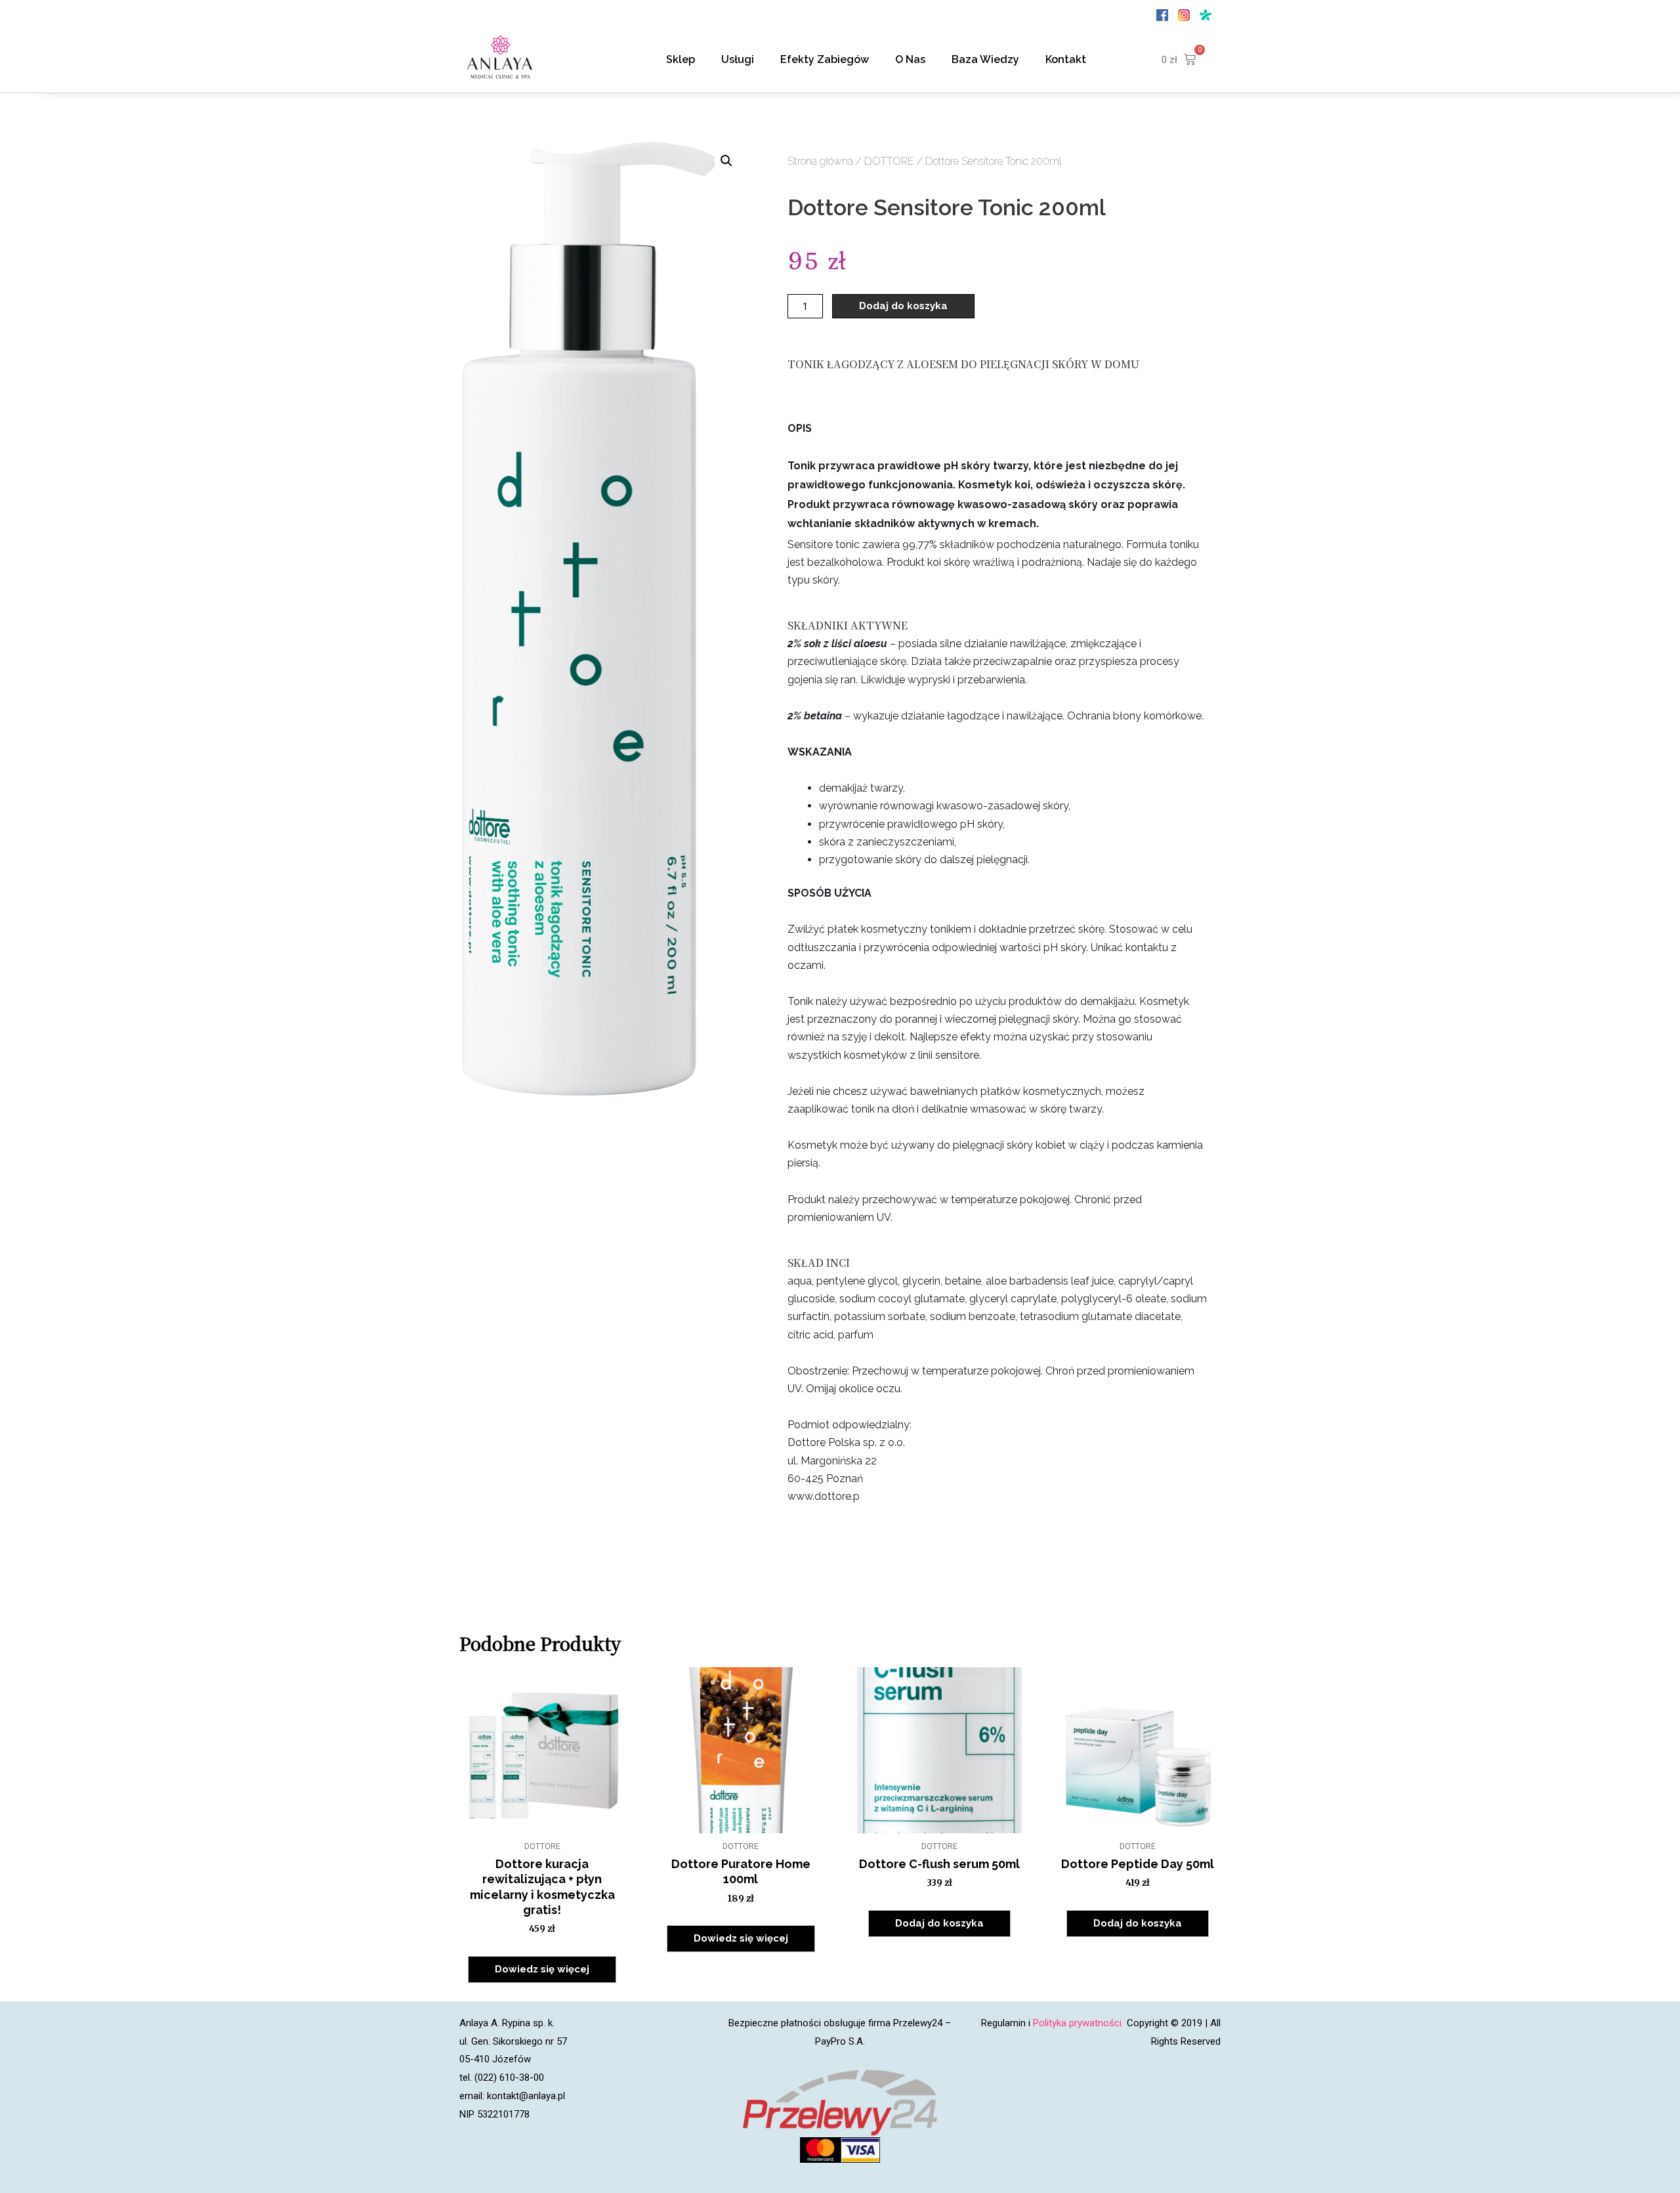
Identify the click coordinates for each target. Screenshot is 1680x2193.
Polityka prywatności (1079, 2023)
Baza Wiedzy (985, 59)
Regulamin (1003, 2023)
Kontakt (1066, 59)
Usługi (738, 59)
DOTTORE (889, 161)
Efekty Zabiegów (825, 59)
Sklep (681, 59)
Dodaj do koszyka (903, 306)
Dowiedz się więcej (542, 1969)
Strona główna (820, 161)
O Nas (910, 59)
